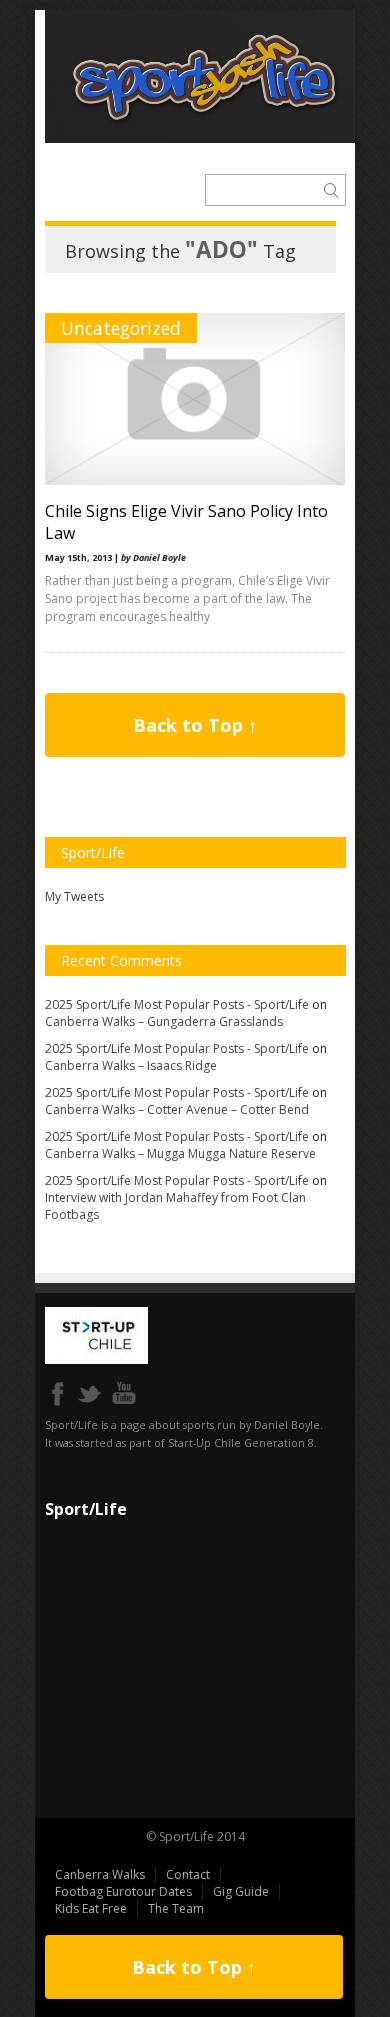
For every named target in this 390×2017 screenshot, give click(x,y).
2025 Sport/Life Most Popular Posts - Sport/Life (177, 1004)
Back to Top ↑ (195, 725)
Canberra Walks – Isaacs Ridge (131, 1065)
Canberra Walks (100, 1874)
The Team (176, 1908)
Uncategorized (121, 328)
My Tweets (74, 896)
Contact (188, 1874)
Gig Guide (241, 1891)
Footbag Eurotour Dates (123, 1891)
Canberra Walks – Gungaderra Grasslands (164, 1021)
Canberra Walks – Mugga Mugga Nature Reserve (180, 1153)
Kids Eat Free (91, 1908)
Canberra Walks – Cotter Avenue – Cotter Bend (177, 1109)
